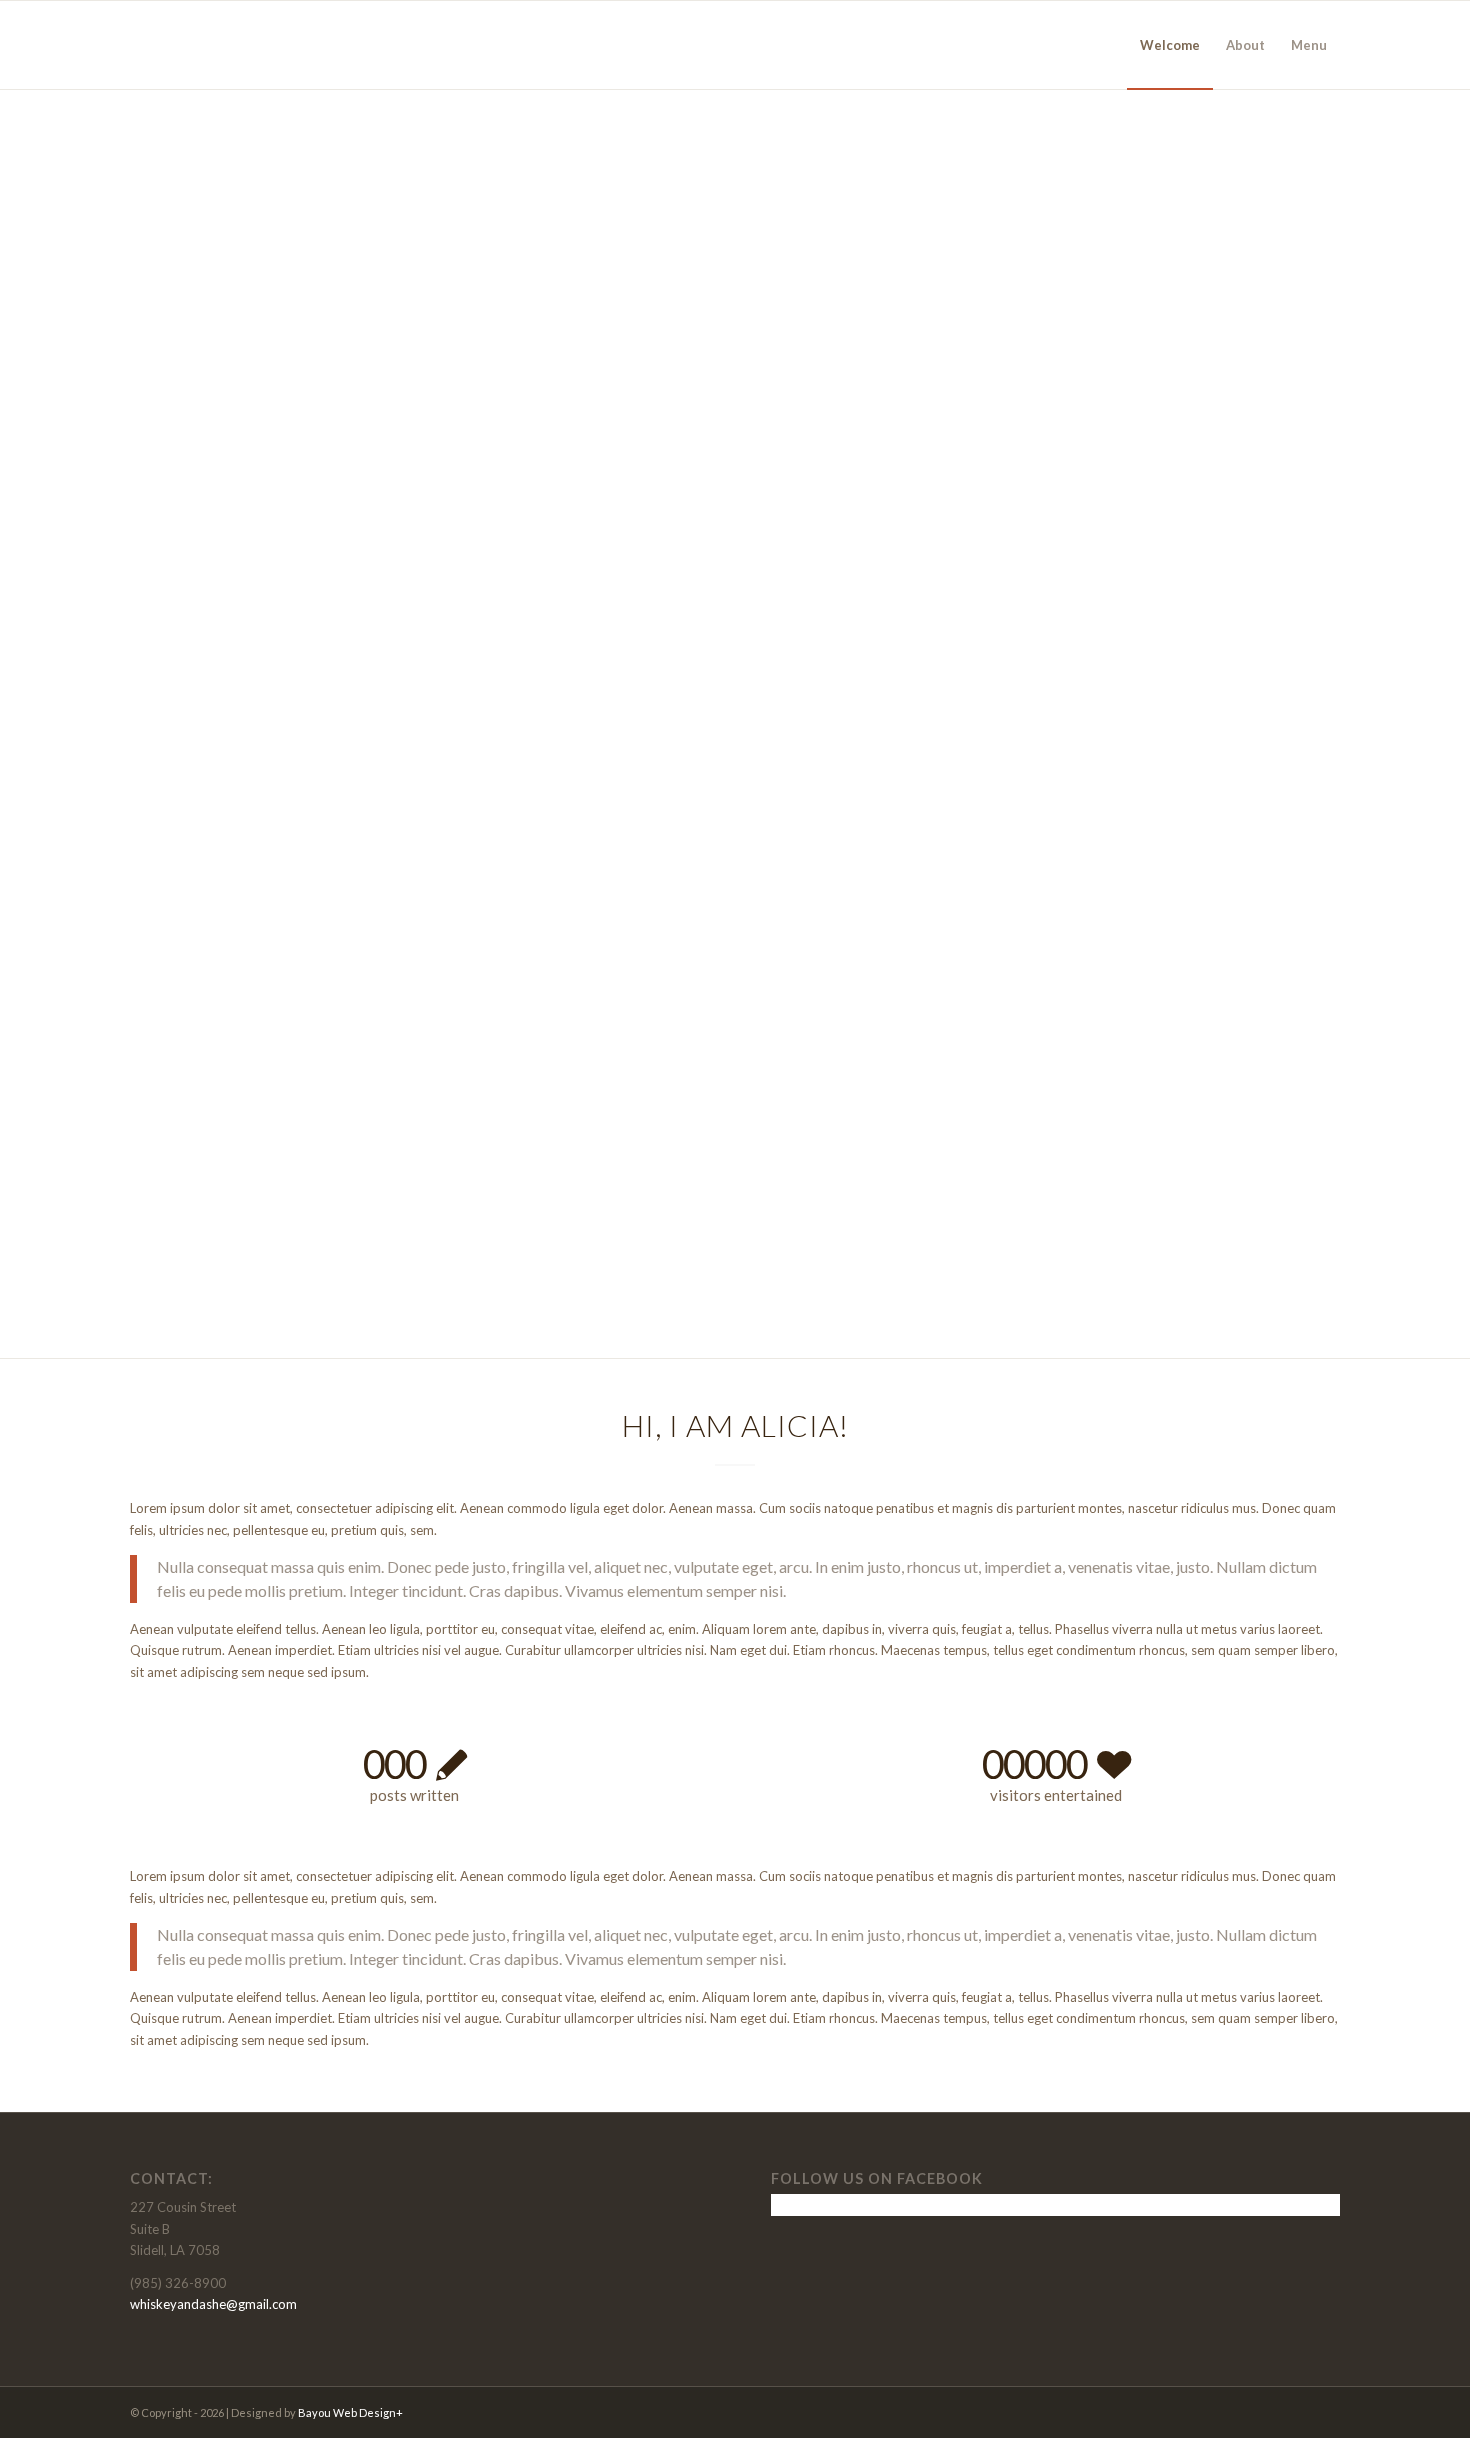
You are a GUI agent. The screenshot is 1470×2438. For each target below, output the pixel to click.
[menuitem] (1170, 45)
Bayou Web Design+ (350, 2412)
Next (1295, 703)
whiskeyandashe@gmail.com (213, 2304)
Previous (175, 703)
